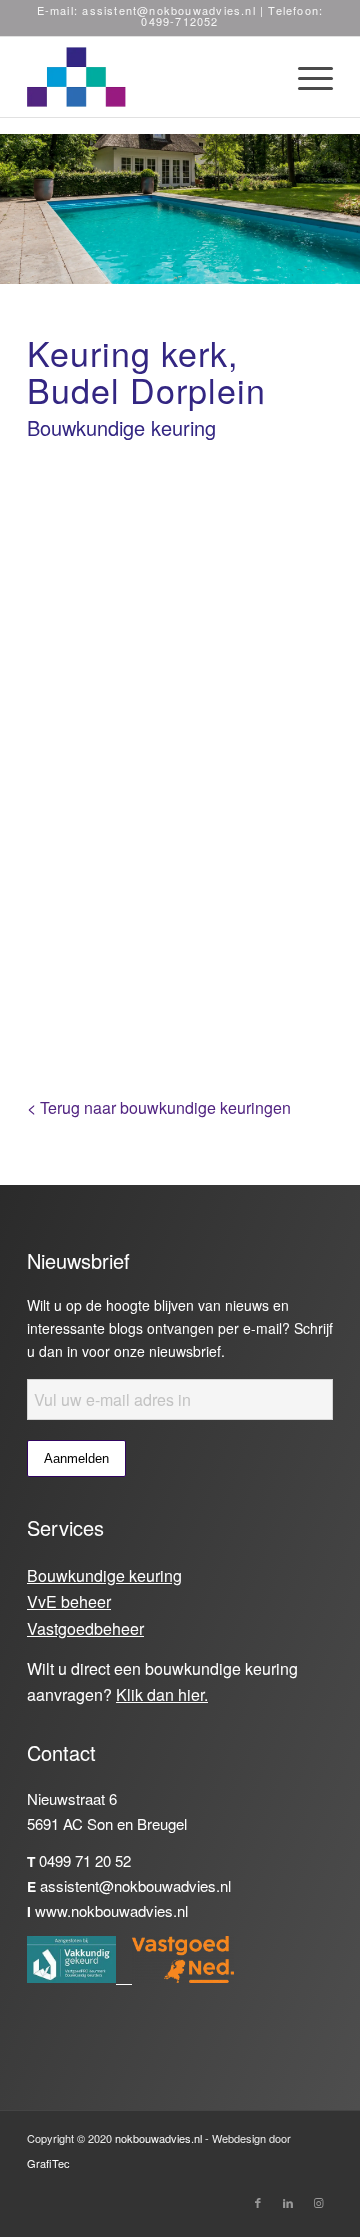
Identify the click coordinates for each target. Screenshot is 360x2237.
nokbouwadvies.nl (158, 2138)
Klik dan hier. (162, 1694)
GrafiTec (48, 2163)
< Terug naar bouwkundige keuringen (159, 1107)
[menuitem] (305, 77)
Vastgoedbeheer (85, 1628)
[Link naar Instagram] (318, 2207)
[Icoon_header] (149, 77)
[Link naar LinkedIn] (288, 2207)
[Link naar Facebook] (258, 2207)
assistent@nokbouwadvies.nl (168, 10)
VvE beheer (69, 1601)
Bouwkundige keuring (104, 1575)
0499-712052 (179, 21)
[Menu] (305, 77)
